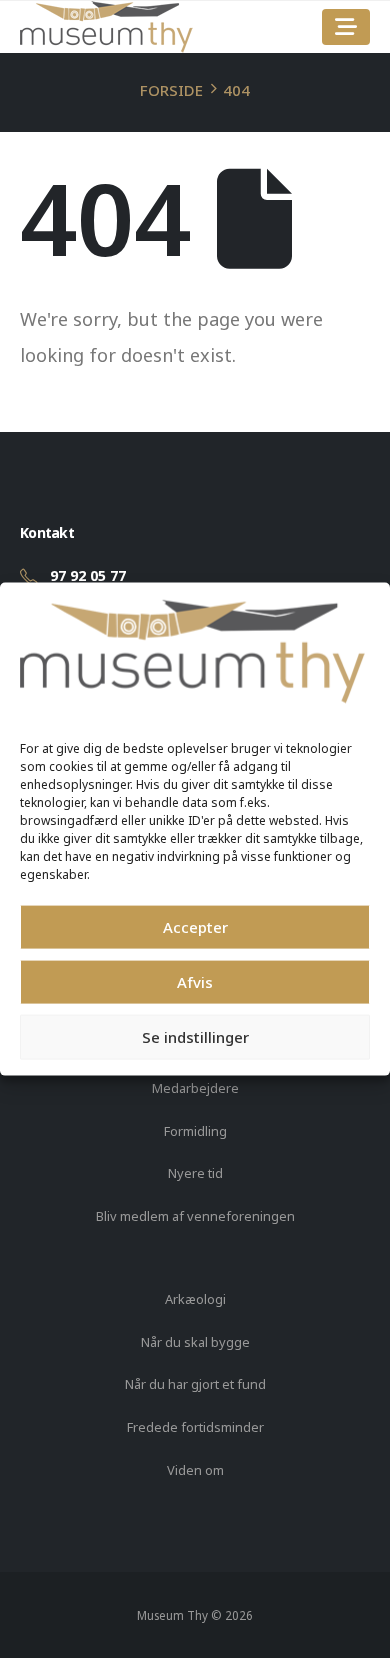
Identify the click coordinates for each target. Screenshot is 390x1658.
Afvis (195, 982)
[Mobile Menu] (346, 27)
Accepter (195, 927)
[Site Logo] (106, 27)
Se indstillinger (195, 1037)
